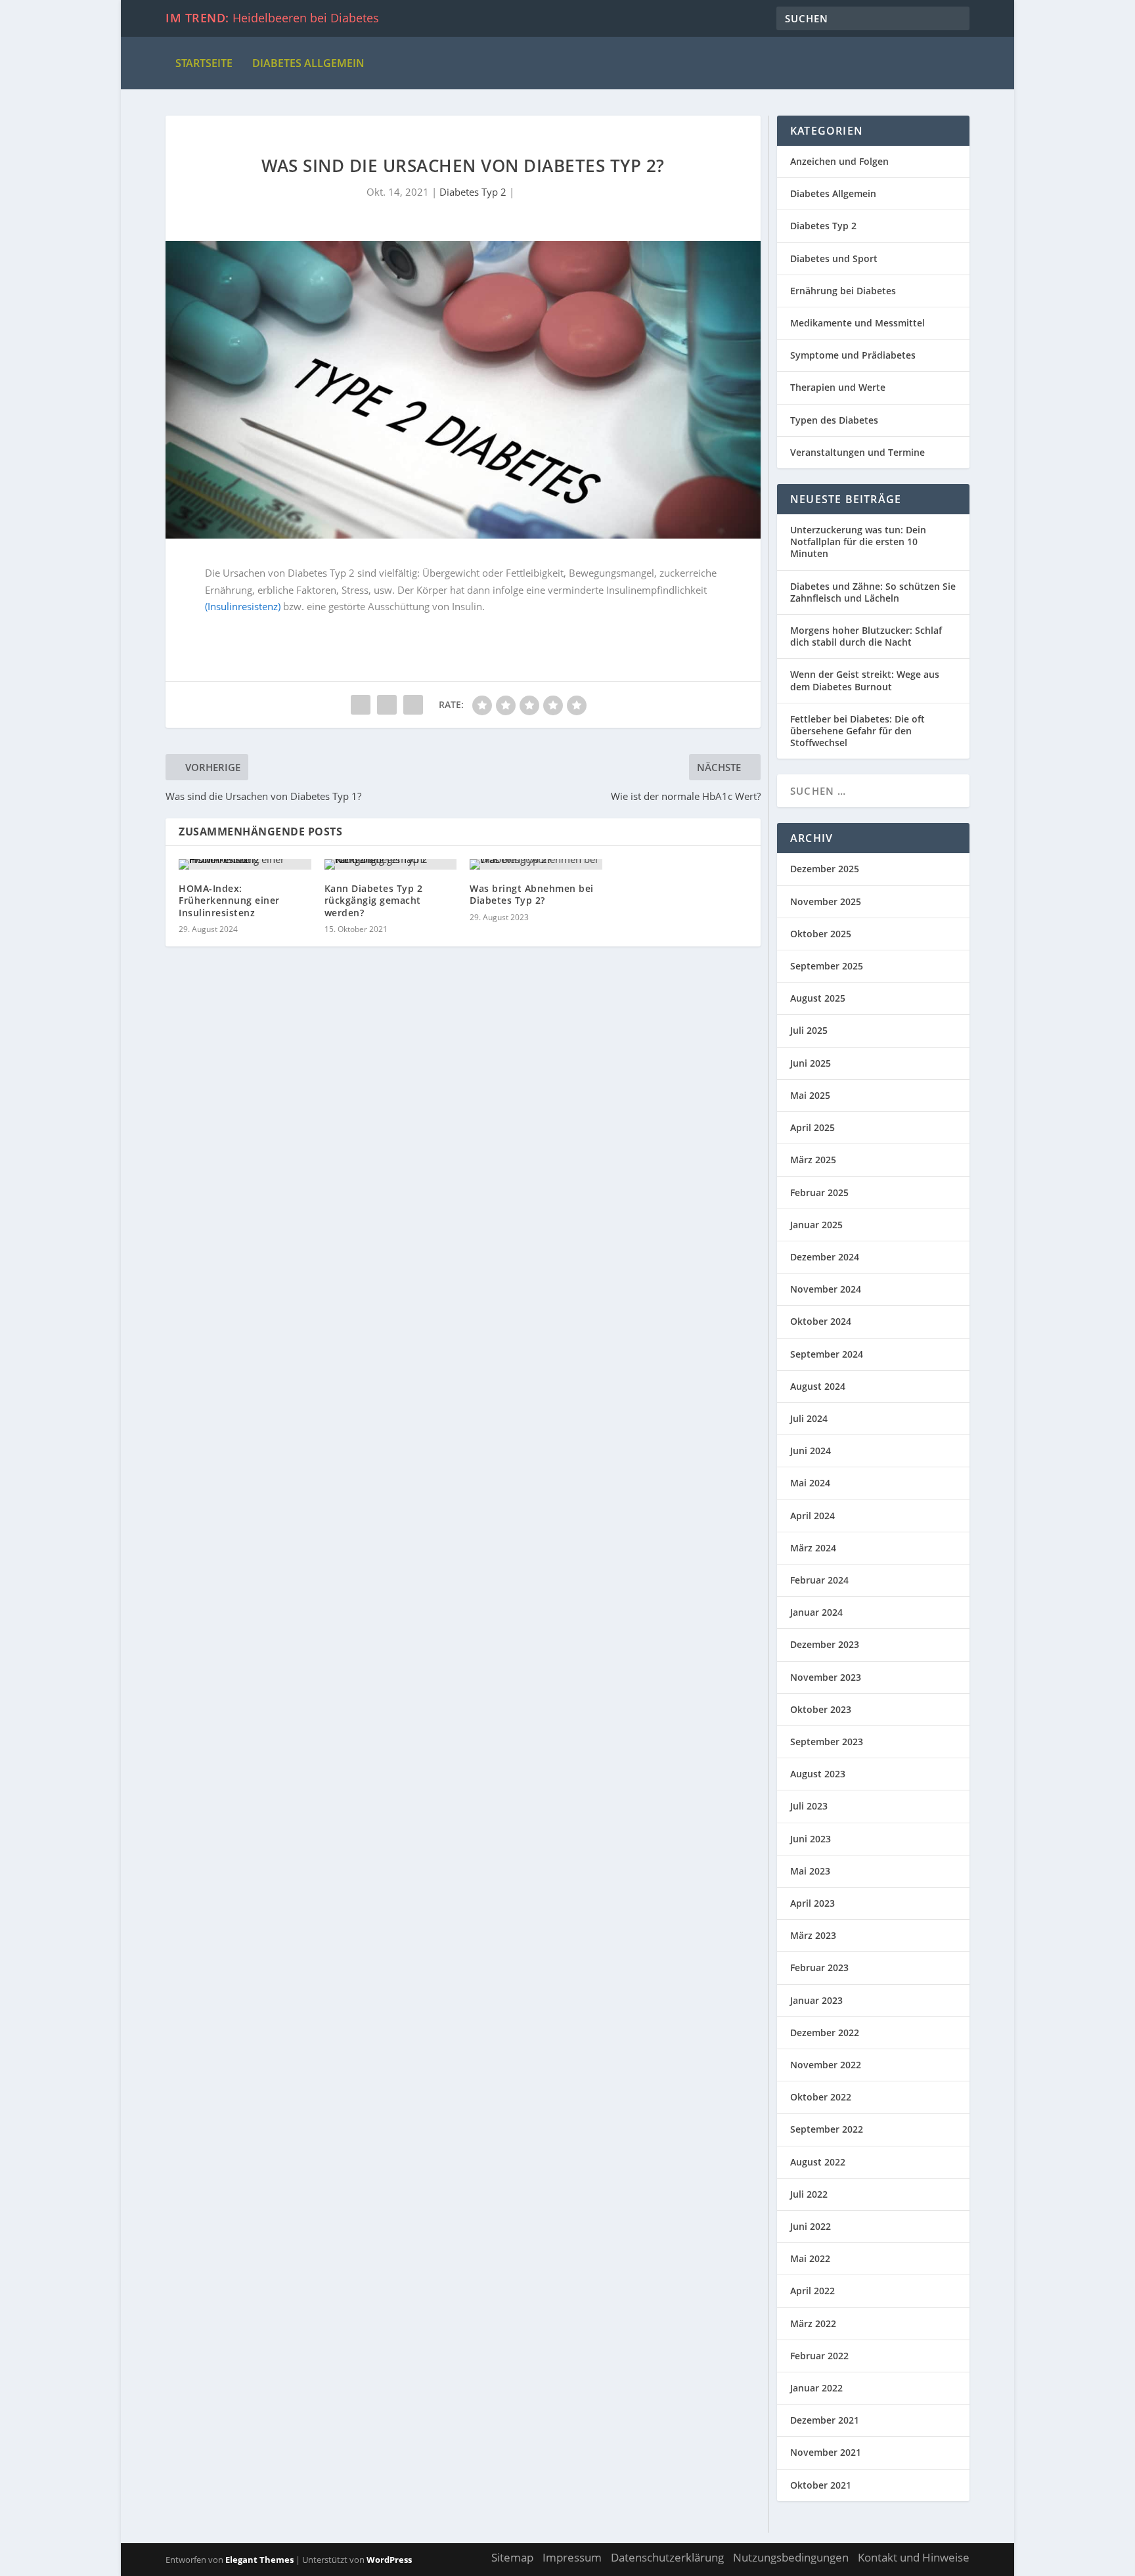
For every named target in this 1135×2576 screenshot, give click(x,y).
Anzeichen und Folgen (839, 161)
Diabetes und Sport (834, 258)
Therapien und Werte (838, 387)
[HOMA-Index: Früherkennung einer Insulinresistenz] (245, 864)
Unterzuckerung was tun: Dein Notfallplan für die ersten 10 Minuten (858, 542)
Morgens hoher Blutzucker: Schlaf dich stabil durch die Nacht (866, 636)
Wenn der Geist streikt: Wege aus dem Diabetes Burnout (865, 680)
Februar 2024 (819, 1580)
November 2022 (826, 2065)
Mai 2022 (810, 2258)
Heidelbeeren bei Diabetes (306, 18)
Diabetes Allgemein (308, 63)
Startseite (204, 63)
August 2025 (818, 998)
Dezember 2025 (825, 869)
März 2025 (813, 1160)
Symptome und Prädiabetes (853, 355)
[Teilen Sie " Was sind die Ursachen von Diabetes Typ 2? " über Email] (387, 705)
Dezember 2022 (825, 2032)
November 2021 (826, 2452)
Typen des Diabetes (834, 420)
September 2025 (827, 966)
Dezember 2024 (825, 1257)
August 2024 (818, 1386)
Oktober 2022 (821, 2097)
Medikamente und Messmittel (857, 323)
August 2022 (818, 2162)
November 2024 (826, 1289)
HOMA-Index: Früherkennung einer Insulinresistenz (229, 900)
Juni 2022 (811, 2226)
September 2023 (827, 1742)
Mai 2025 (810, 1095)
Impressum (572, 2557)
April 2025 (812, 1127)
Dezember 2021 (825, 2420)
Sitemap (512, 2557)
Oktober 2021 (821, 2485)
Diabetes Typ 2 (473, 192)
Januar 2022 (816, 2388)
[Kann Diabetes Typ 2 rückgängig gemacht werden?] (391, 864)
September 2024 (827, 1354)
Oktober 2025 (821, 934)
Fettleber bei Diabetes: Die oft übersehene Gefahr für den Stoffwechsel (857, 731)
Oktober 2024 (821, 1321)
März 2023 (813, 1935)
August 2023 (818, 1774)
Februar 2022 (819, 2356)
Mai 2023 (810, 1871)
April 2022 (812, 2291)
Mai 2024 (810, 1483)
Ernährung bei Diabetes (843, 291)
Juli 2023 (809, 1806)
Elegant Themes (259, 2560)
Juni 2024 (811, 1451)
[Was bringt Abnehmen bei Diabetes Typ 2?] (536, 864)
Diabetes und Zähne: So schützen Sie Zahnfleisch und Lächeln (873, 592)
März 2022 (813, 2323)
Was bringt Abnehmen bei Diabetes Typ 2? (532, 894)
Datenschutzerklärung (667, 2557)
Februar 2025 (819, 1192)
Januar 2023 (816, 2000)
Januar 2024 (816, 1612)
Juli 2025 (809, 1030)
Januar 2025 (816, 1225)
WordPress (389, 2560)
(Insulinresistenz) (243, 606)
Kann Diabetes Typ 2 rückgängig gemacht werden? (374, 900)
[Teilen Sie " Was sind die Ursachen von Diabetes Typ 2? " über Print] (413, 705)
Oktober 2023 (821, 1709)
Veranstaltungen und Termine (857, 452)
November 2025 (826, 901)
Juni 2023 (811, 1839)
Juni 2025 (811, 1063)
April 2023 (812, 1903)
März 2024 (813, 1548)
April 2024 (812, 1516)
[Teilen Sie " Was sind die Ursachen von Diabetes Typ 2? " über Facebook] (361, 705)
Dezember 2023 (825, 1644)
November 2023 (826, 1677)
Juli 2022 (809, 2194)
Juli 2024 (809, 1418)
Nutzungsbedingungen (791, 2557)
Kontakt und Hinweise (914, 2557)
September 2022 (827, 2129)
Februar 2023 (819, 1967)
